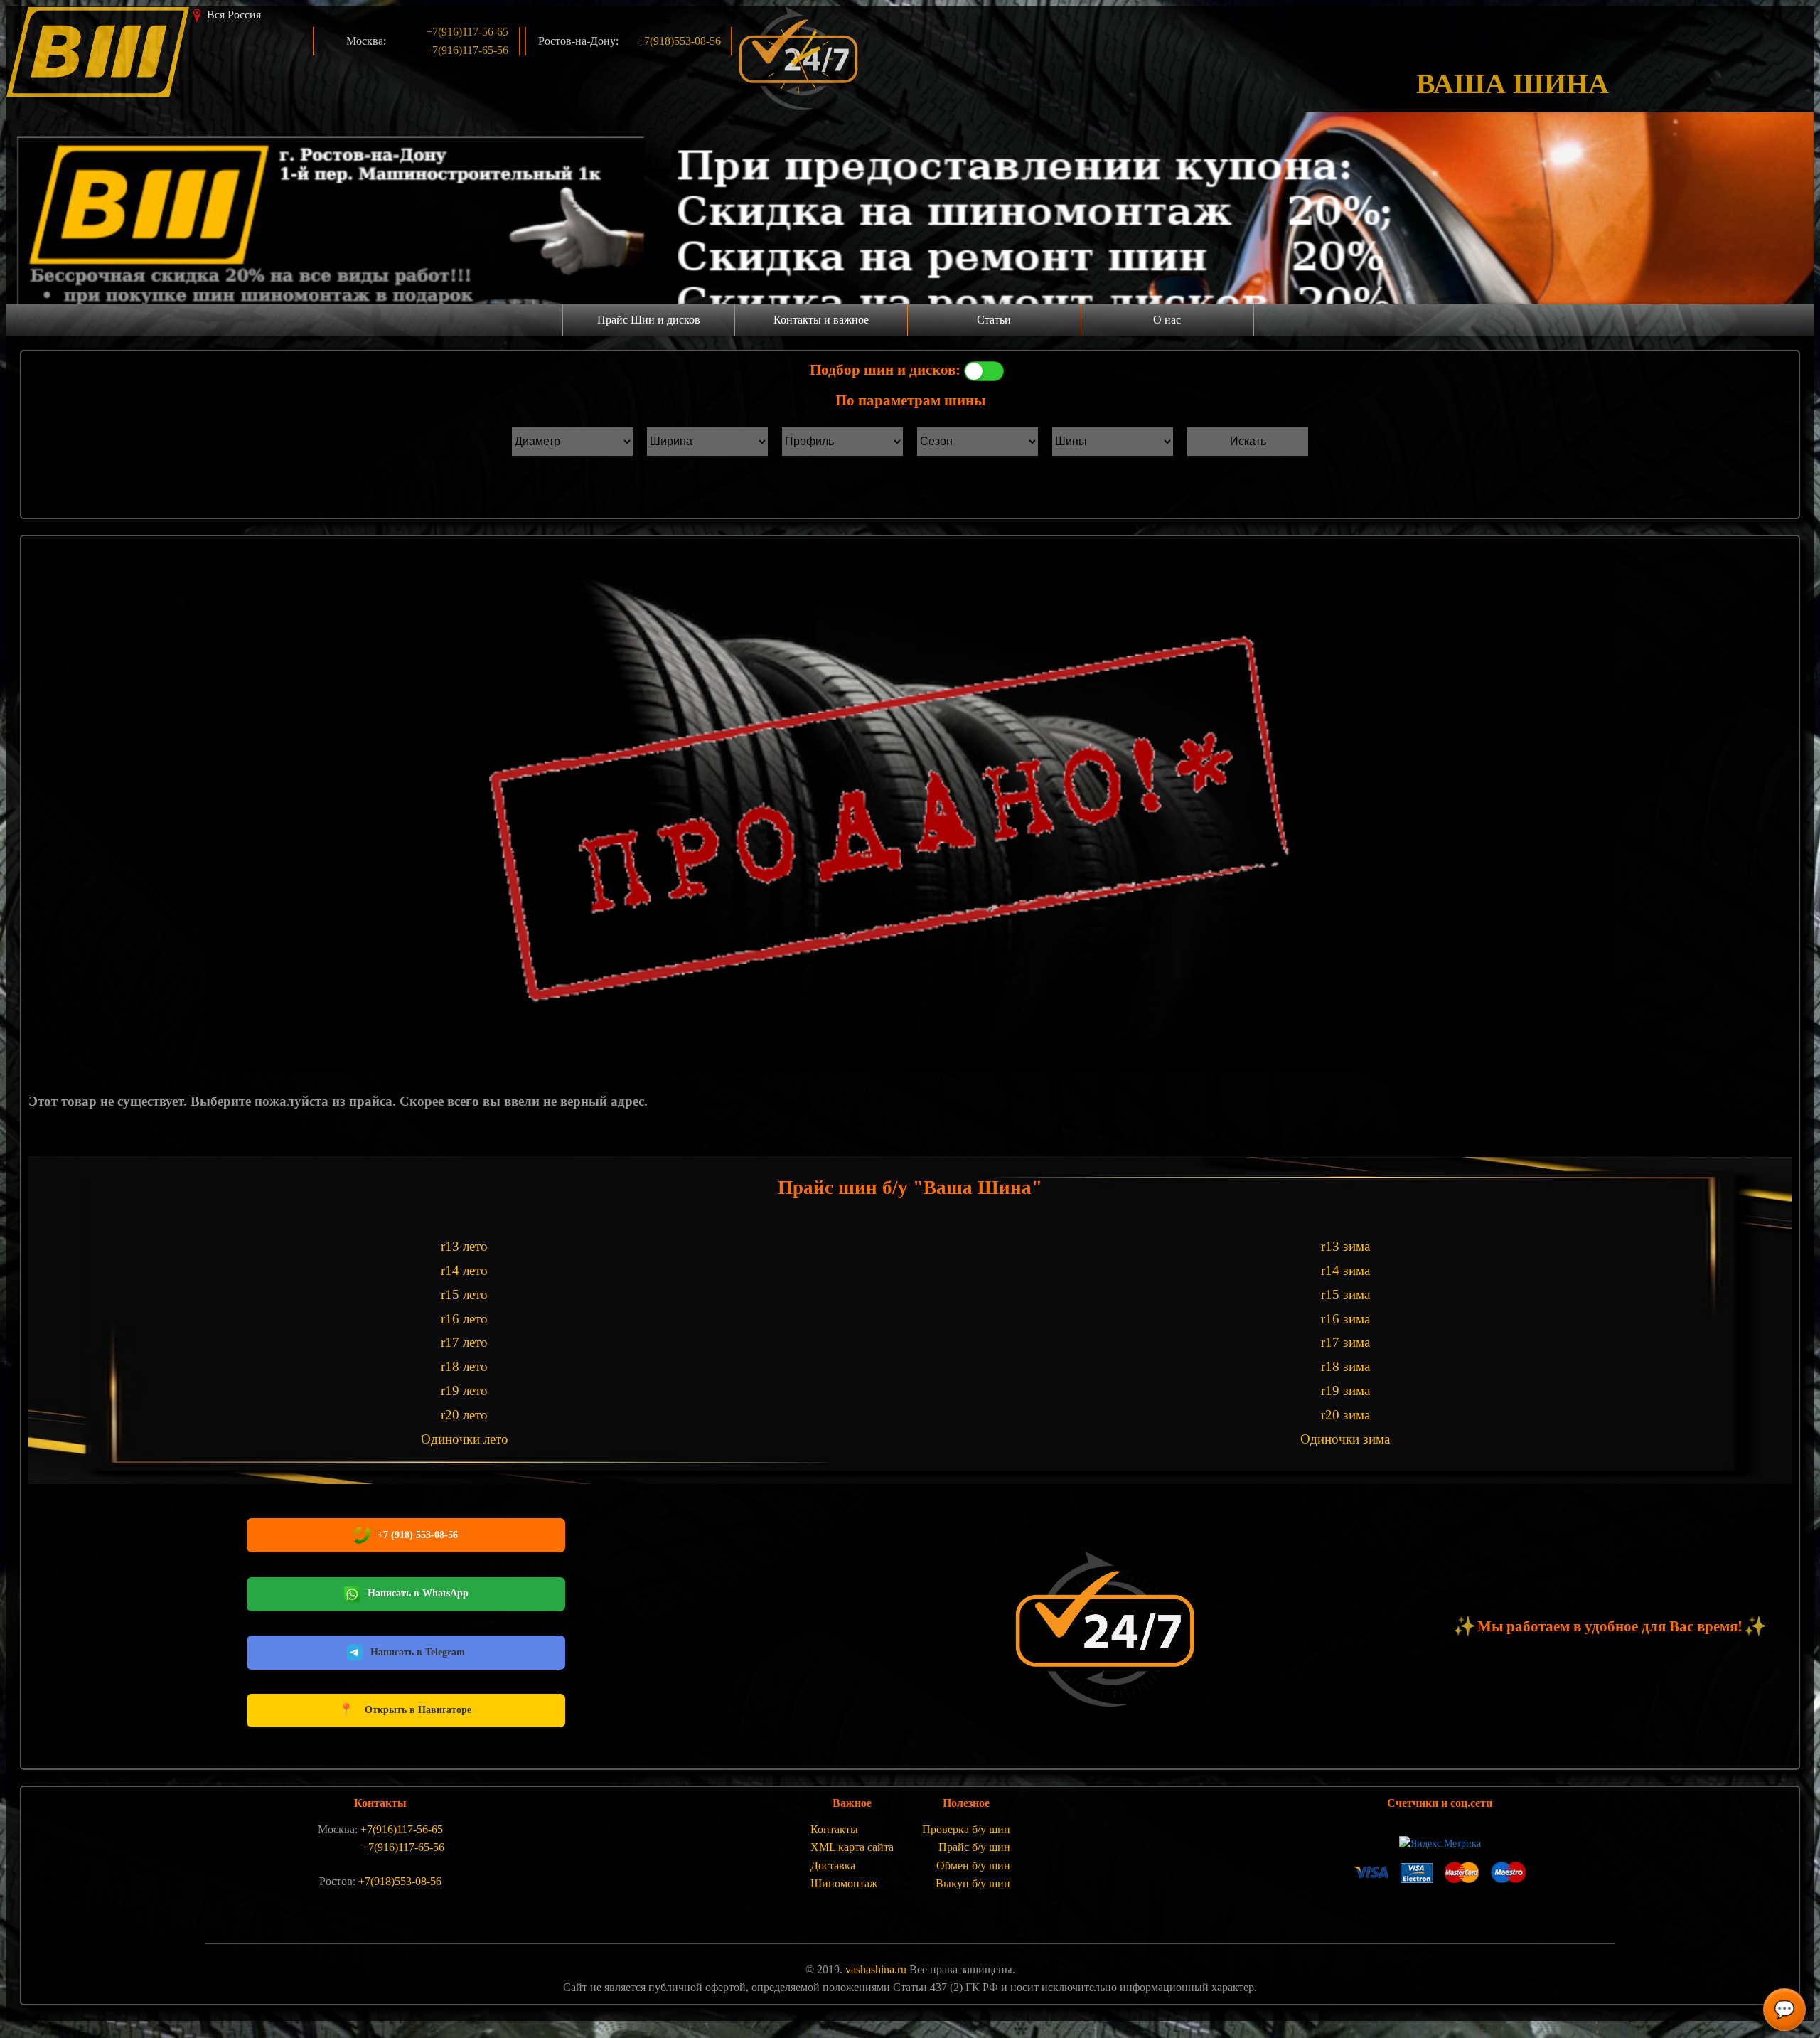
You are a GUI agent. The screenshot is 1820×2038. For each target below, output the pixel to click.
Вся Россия (234, 15)
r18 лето (464, 1366)
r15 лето (464, 1295)
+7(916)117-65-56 (467, 50)
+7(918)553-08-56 (679, 41)
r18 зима (1345, 1366)
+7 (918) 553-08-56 (418, 1535)
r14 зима (1345, 1270)
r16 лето (464, 1319)
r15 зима (1345, 1295)
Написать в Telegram (418, 1652)
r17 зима (1345, 1342)
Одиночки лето (465, 1439)
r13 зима (1345, 1246)
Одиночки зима (1345, 1439)
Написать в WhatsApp (418, 1593)
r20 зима (1345, 1415)
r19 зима (1345, 1391)
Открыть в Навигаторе (405, 1710)
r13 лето (464, 1246)
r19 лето (464, 1391)
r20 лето (464, 1415)
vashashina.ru (876, 1969)
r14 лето (464, 1270)
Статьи (994, 320)
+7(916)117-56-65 (467, 32)
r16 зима (1345, 1319)
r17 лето (464, 1342)
